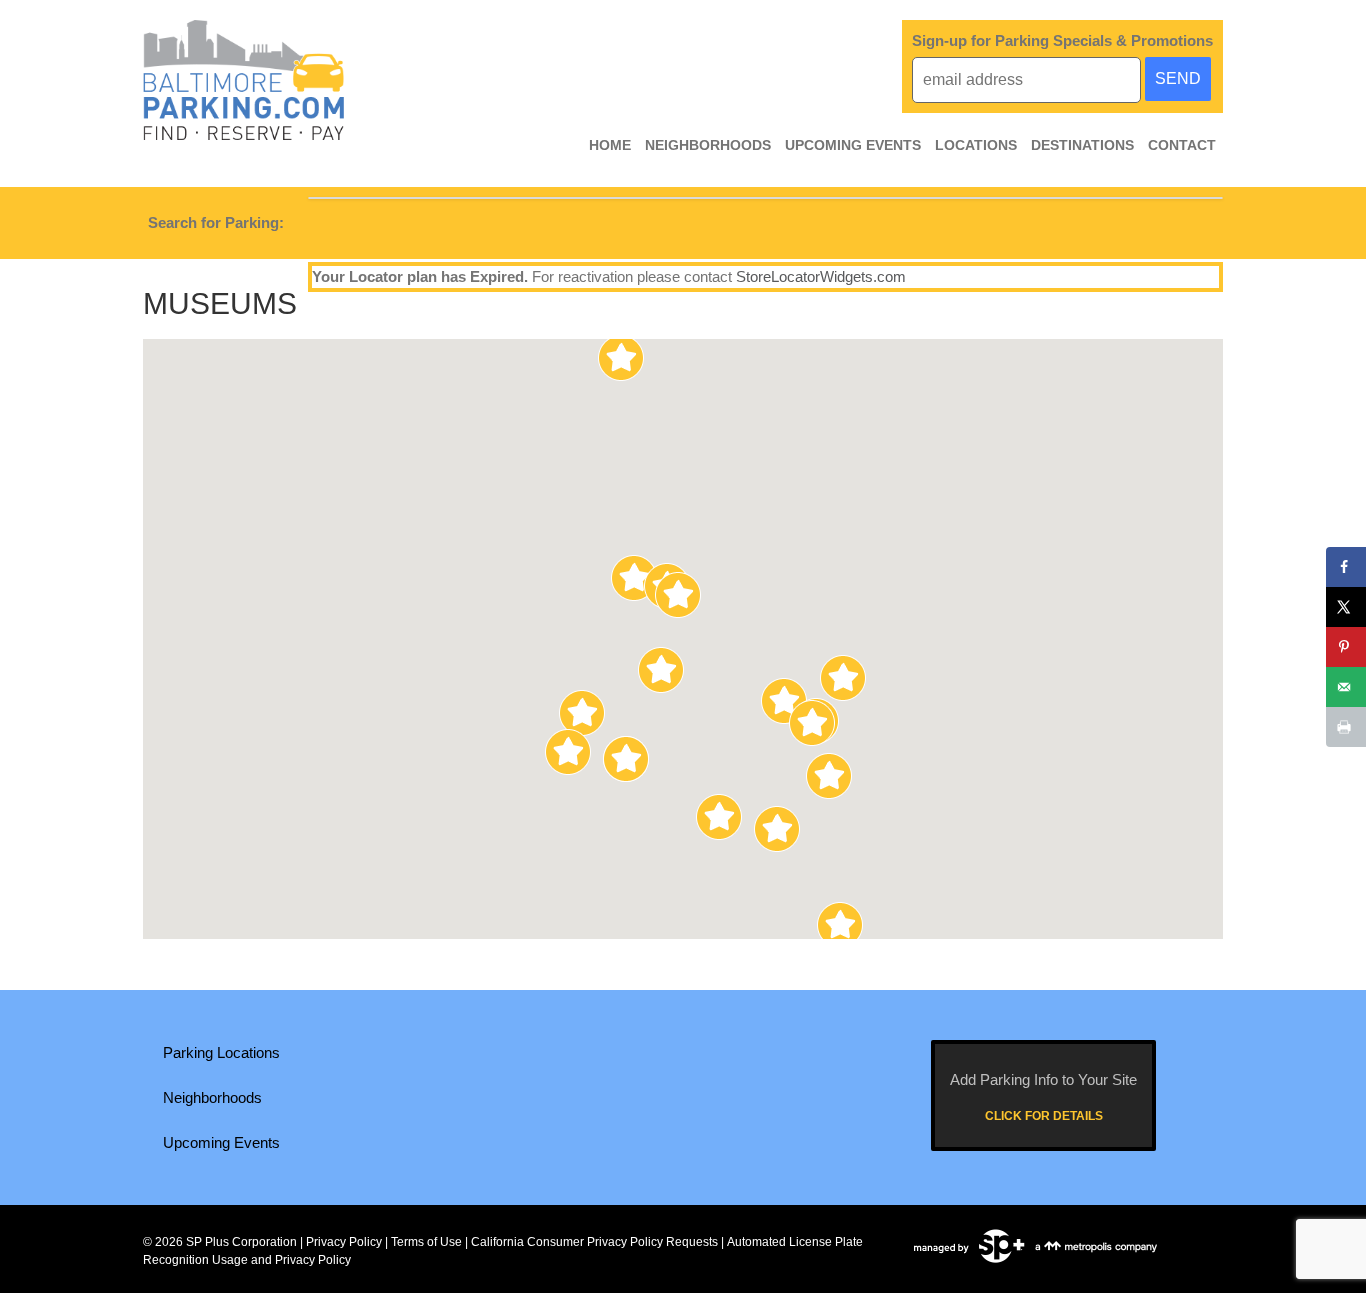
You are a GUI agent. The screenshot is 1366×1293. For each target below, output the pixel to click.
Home (610, 145)
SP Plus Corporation (241, 1242)
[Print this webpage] (1346, 727)
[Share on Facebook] (1346, 567)
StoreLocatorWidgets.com (821, 276)
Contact (1182, 145)
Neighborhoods (708, 145)
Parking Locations (221, 1052)
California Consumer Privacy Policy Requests (594, 1242)
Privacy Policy (344, 1242)
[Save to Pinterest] (1346, 647)
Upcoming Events (853, 145)
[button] (830, 776)
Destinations (1082, 145)
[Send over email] (1346, 687)
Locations (976, 145)
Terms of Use (426, 1242)
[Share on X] (1346, 607)
